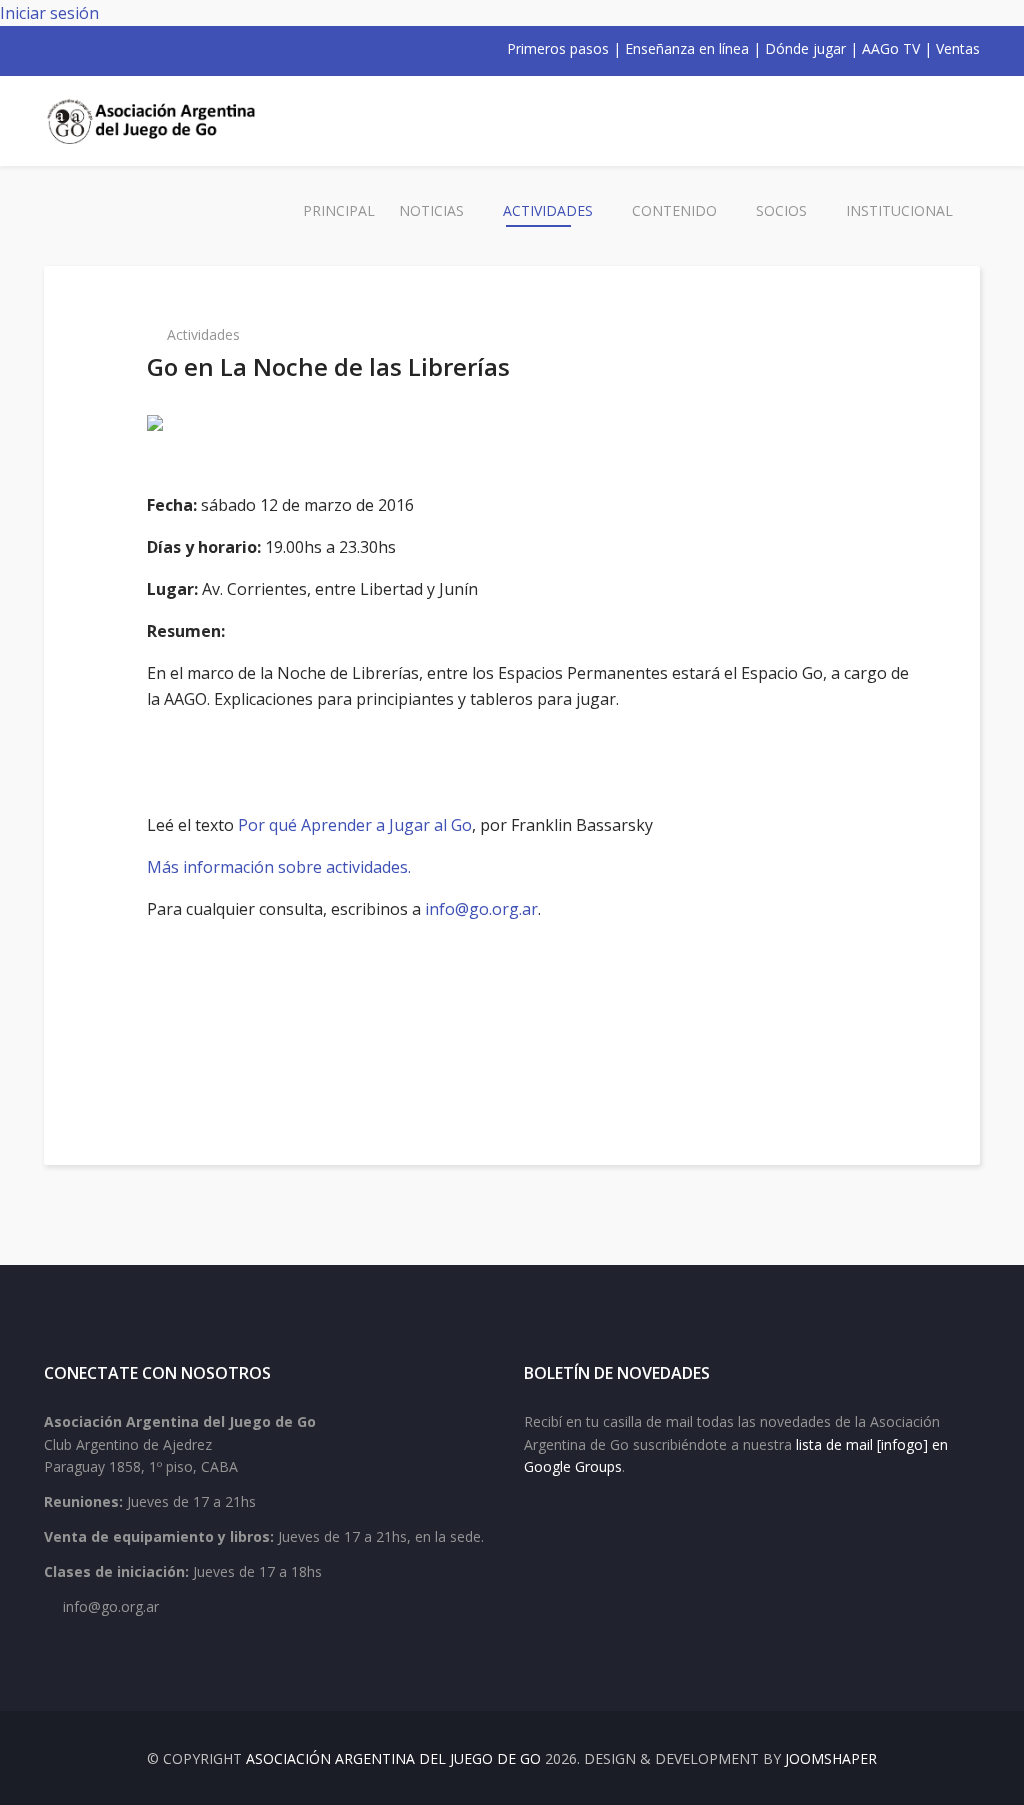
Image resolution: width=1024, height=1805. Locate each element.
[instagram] (130, 49)
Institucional (899, 210)
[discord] (182, 49)
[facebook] (52, 49)
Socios (781, 210)
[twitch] (156, 49)
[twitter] (78, 49)
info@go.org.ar (481, 909)
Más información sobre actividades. (279, 867)
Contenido (674, 210)
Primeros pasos (558, 48)
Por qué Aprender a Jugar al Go (355, 825)
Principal (339, 210)
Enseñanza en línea (687, 48)
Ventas (958, 48)
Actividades (548, 210)
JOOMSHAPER (831, 1758)
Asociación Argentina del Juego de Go (393, 1758)
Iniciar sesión (49, 13)
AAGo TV (891, 48)
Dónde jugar (805, 48)
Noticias (431, 210)
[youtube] (104, 49)
